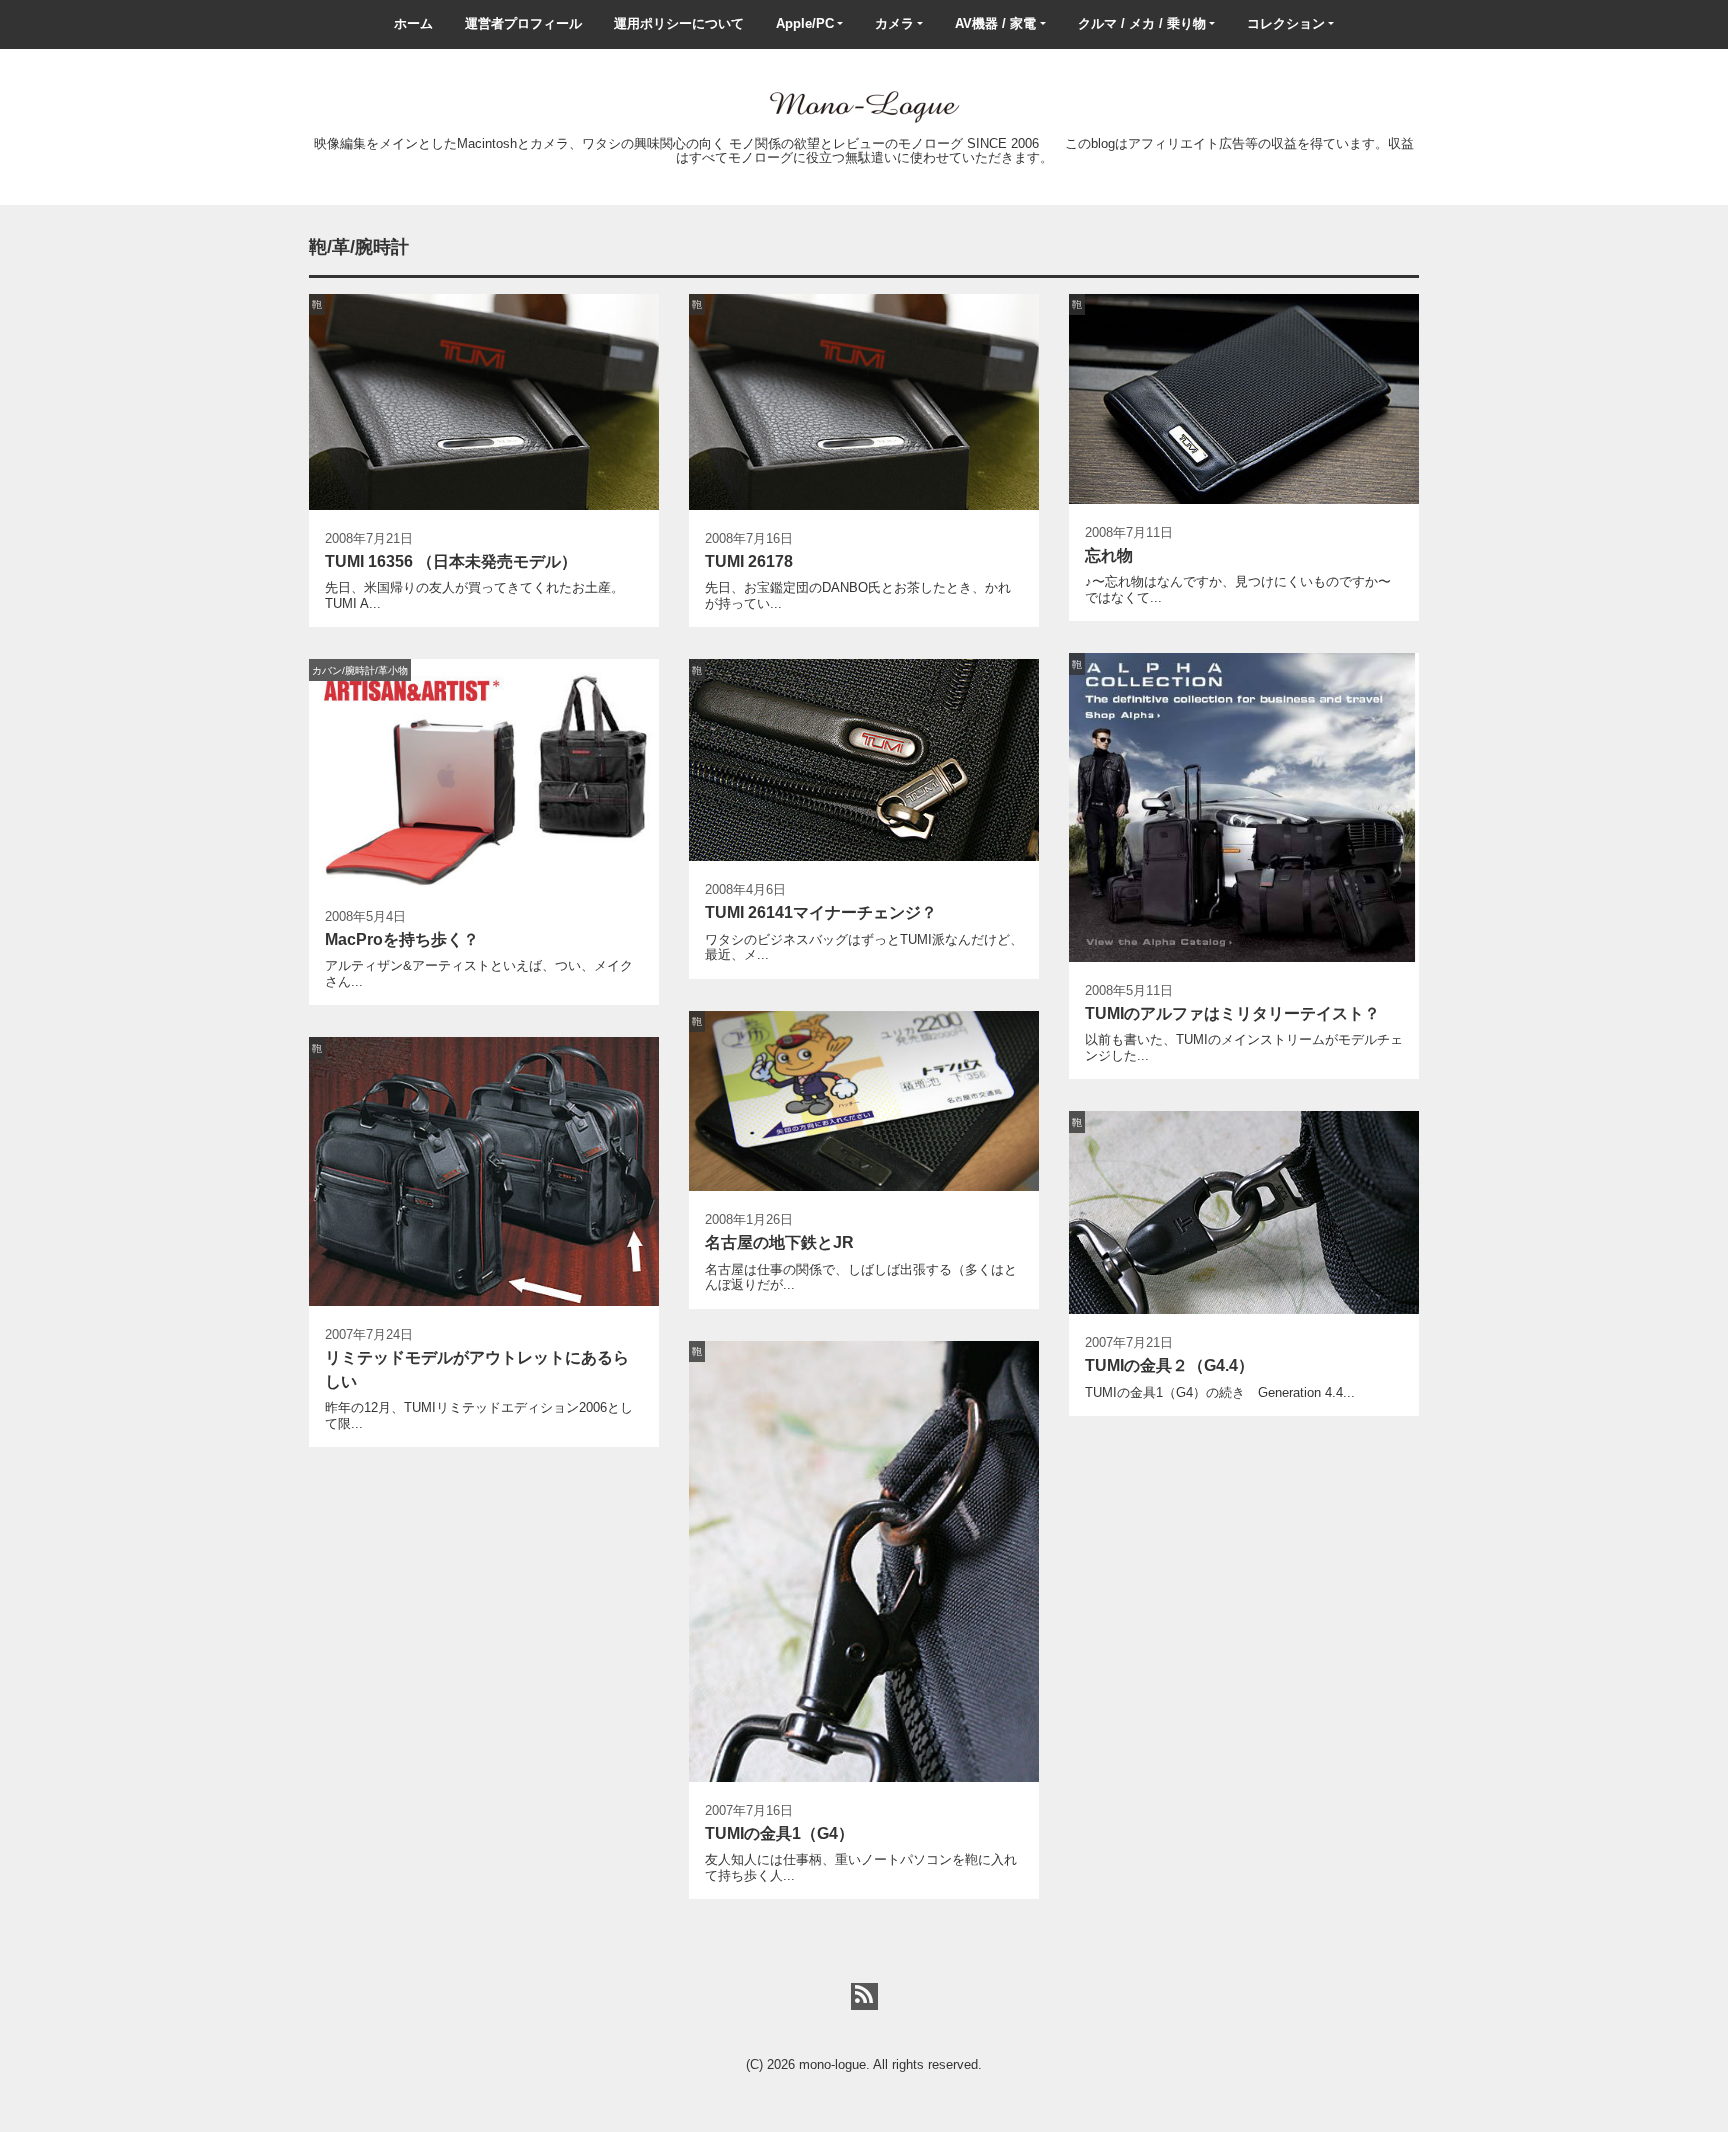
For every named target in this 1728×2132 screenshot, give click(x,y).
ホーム (413, 23)
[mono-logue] (864, 105)
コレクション (1286, 23)
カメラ (894, 23)
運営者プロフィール (523, 23)
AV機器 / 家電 (995, 23)
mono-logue (832, 2064)
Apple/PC (805, 23)
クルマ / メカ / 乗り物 (1142, 23)
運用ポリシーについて (679, 23)
